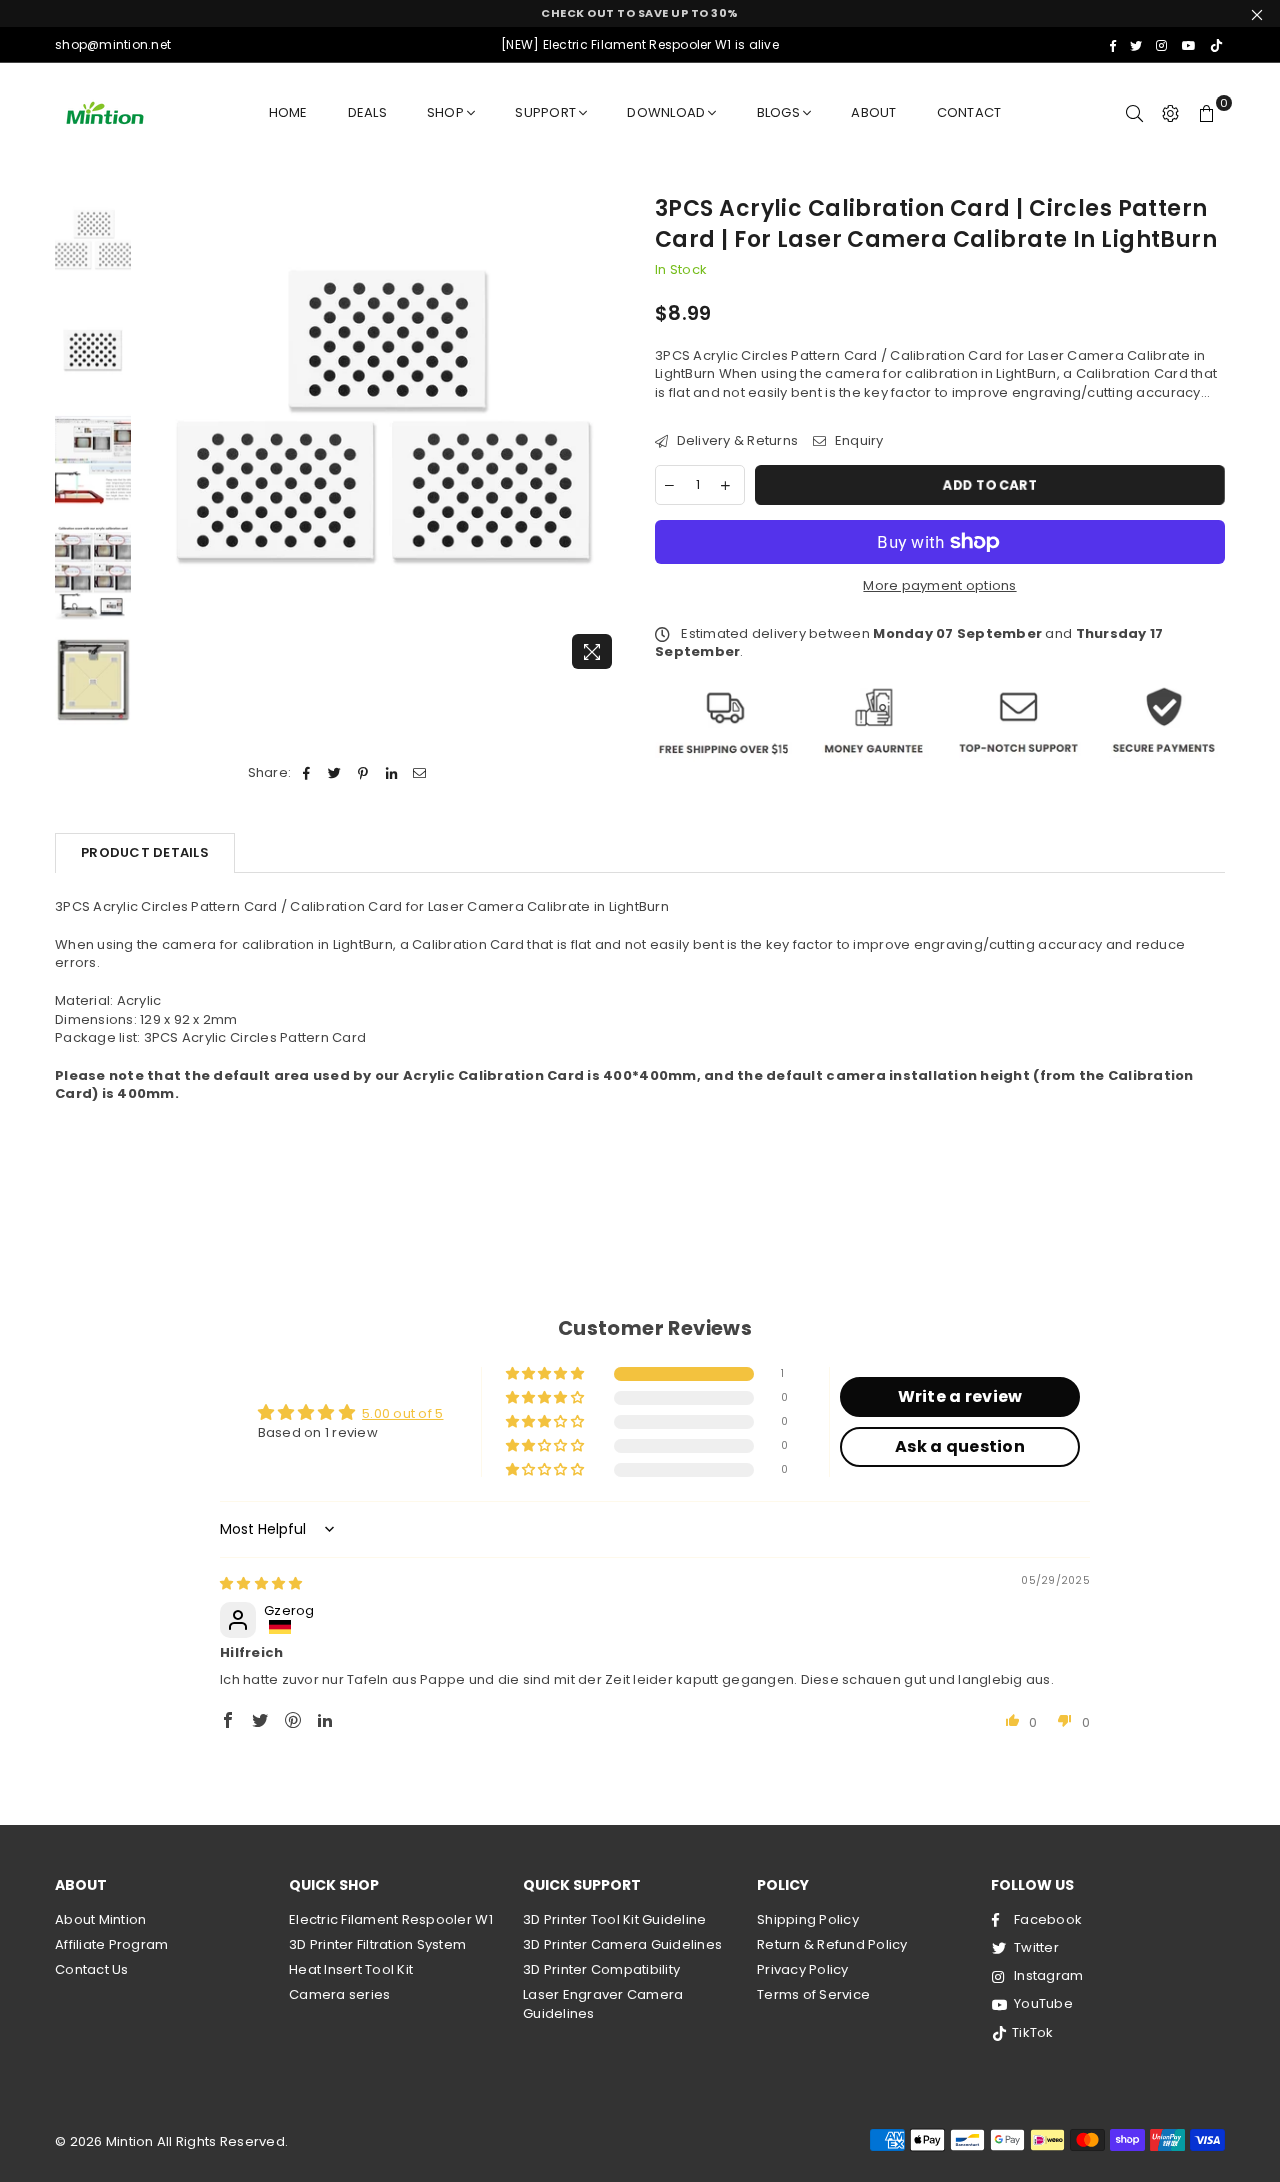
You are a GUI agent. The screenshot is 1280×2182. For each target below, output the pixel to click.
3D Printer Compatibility (601, 1969)
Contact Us (92, 1969)
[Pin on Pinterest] (363, 773)
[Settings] (1171, 113)
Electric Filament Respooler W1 (391, 1919)
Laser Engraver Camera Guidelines (603, 2003)
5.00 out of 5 (402, 1413)
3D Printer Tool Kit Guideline (615, 1919)
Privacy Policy (803, 1969)
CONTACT (969, 112)
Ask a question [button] (960, 1446)
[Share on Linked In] (391, 773)
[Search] (1135, 113)
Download (666, 112)
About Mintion (100, 1919)
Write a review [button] (960, 1396)
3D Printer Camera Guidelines (622, 1944)
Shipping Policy (808, 1919)
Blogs (778, 112)
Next (607, 436)
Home (288, 112)
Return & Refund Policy (832, 1944)
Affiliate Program (111, 1944)
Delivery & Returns (735, 441)
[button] (546, 1374)
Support (545, 112)
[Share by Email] (419, 773)
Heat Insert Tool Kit (351, 1969)
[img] (261, 1583)
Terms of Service (813, 1994)
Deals (367, 112)
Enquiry (857, 441)
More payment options (939, 586)
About (873, 112)
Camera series (339, 1994)
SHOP (445, 112)
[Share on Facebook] (306, 773)
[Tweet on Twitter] (335, 773)
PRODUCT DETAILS (145, 852)
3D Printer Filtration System (377, 1944)
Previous (158, 436)
